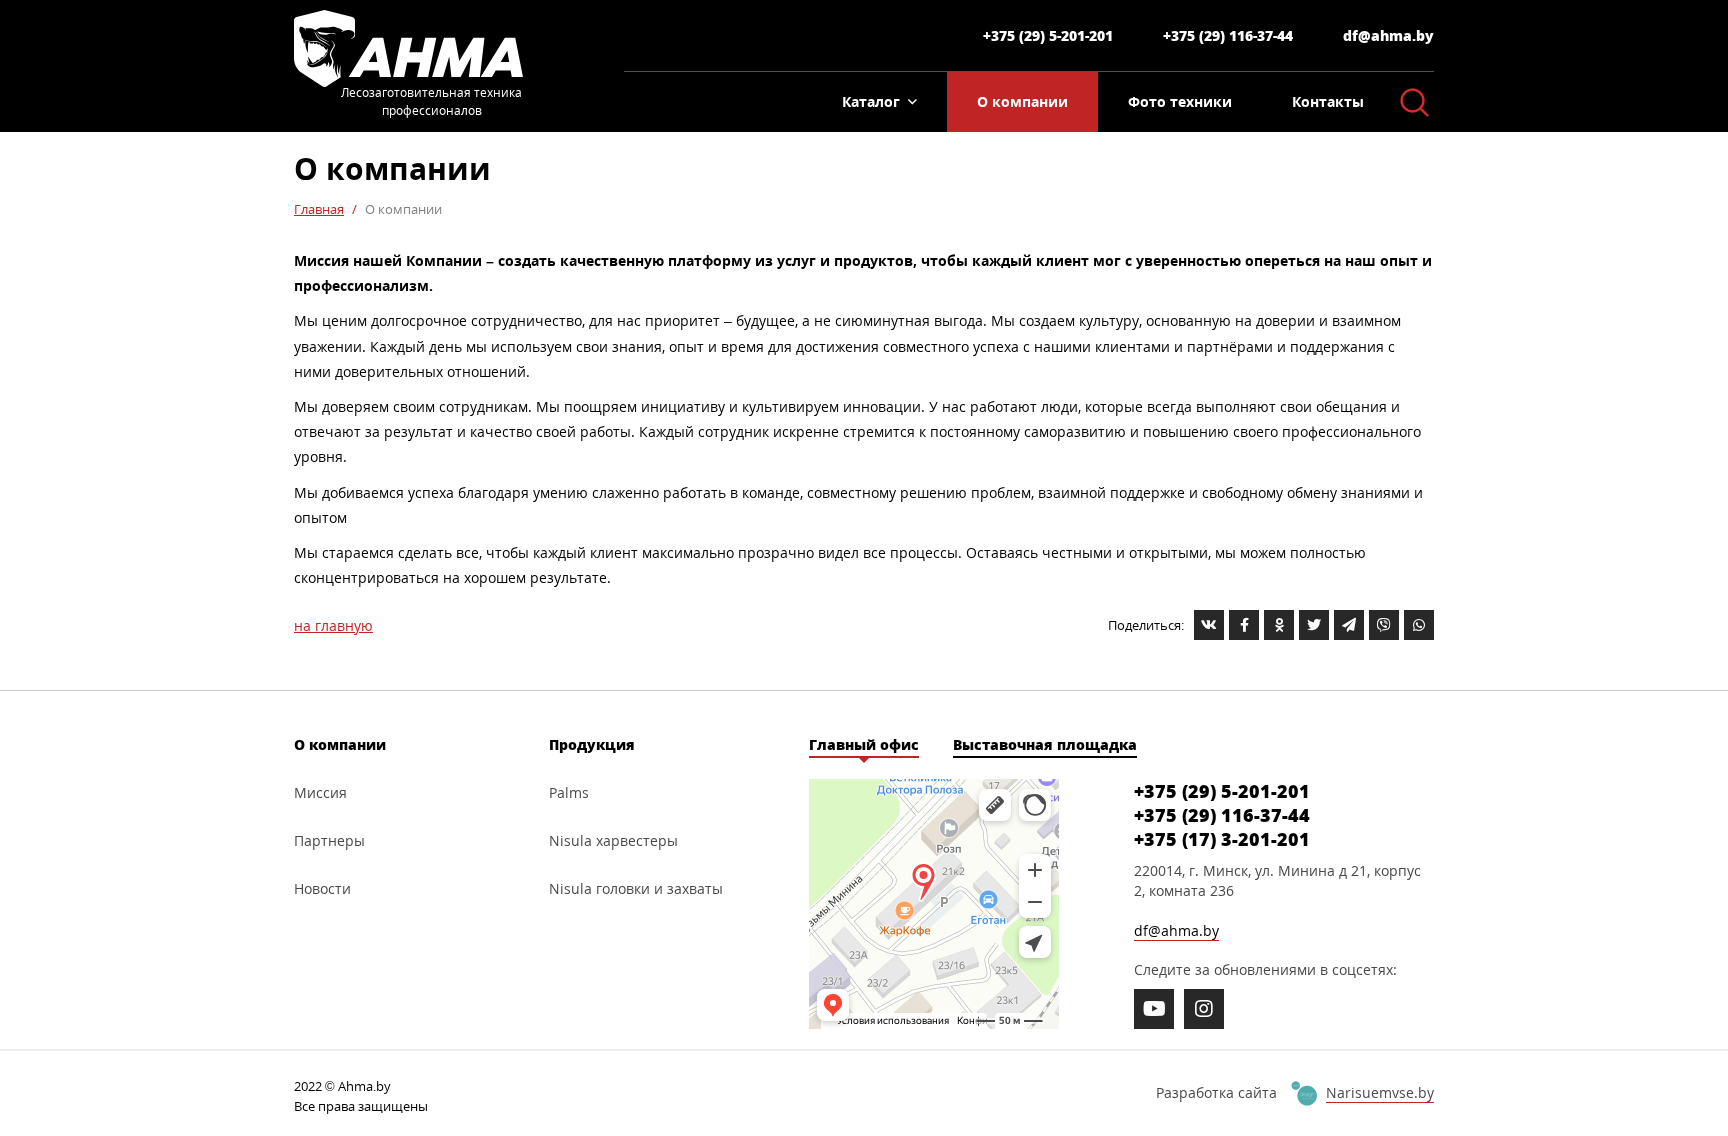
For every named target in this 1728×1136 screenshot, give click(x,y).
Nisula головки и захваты (636, 888)
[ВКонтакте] (1209, 625)
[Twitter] (1314, 625)
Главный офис (864, 744)
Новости (322, 888)
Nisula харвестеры (613, 840)
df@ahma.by (1388, 35)
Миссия (320, 792)
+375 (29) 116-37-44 (1228, 35)
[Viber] (1384, 625)
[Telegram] (1349, 625)
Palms (569, 792)
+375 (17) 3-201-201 (1222, 839)
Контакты (1328, 101)
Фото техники (1180, 101)
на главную (333, 625)
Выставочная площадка (1045, 744)
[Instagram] (1204, 1009)
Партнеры (329, 840)
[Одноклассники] (1279, 625)
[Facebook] (1244, 625)
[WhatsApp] (1419, 625)
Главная (319, 209)
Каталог (871, 101)
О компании (1022, 101)
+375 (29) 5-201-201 (1048, 35)
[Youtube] (1154, 1009)
